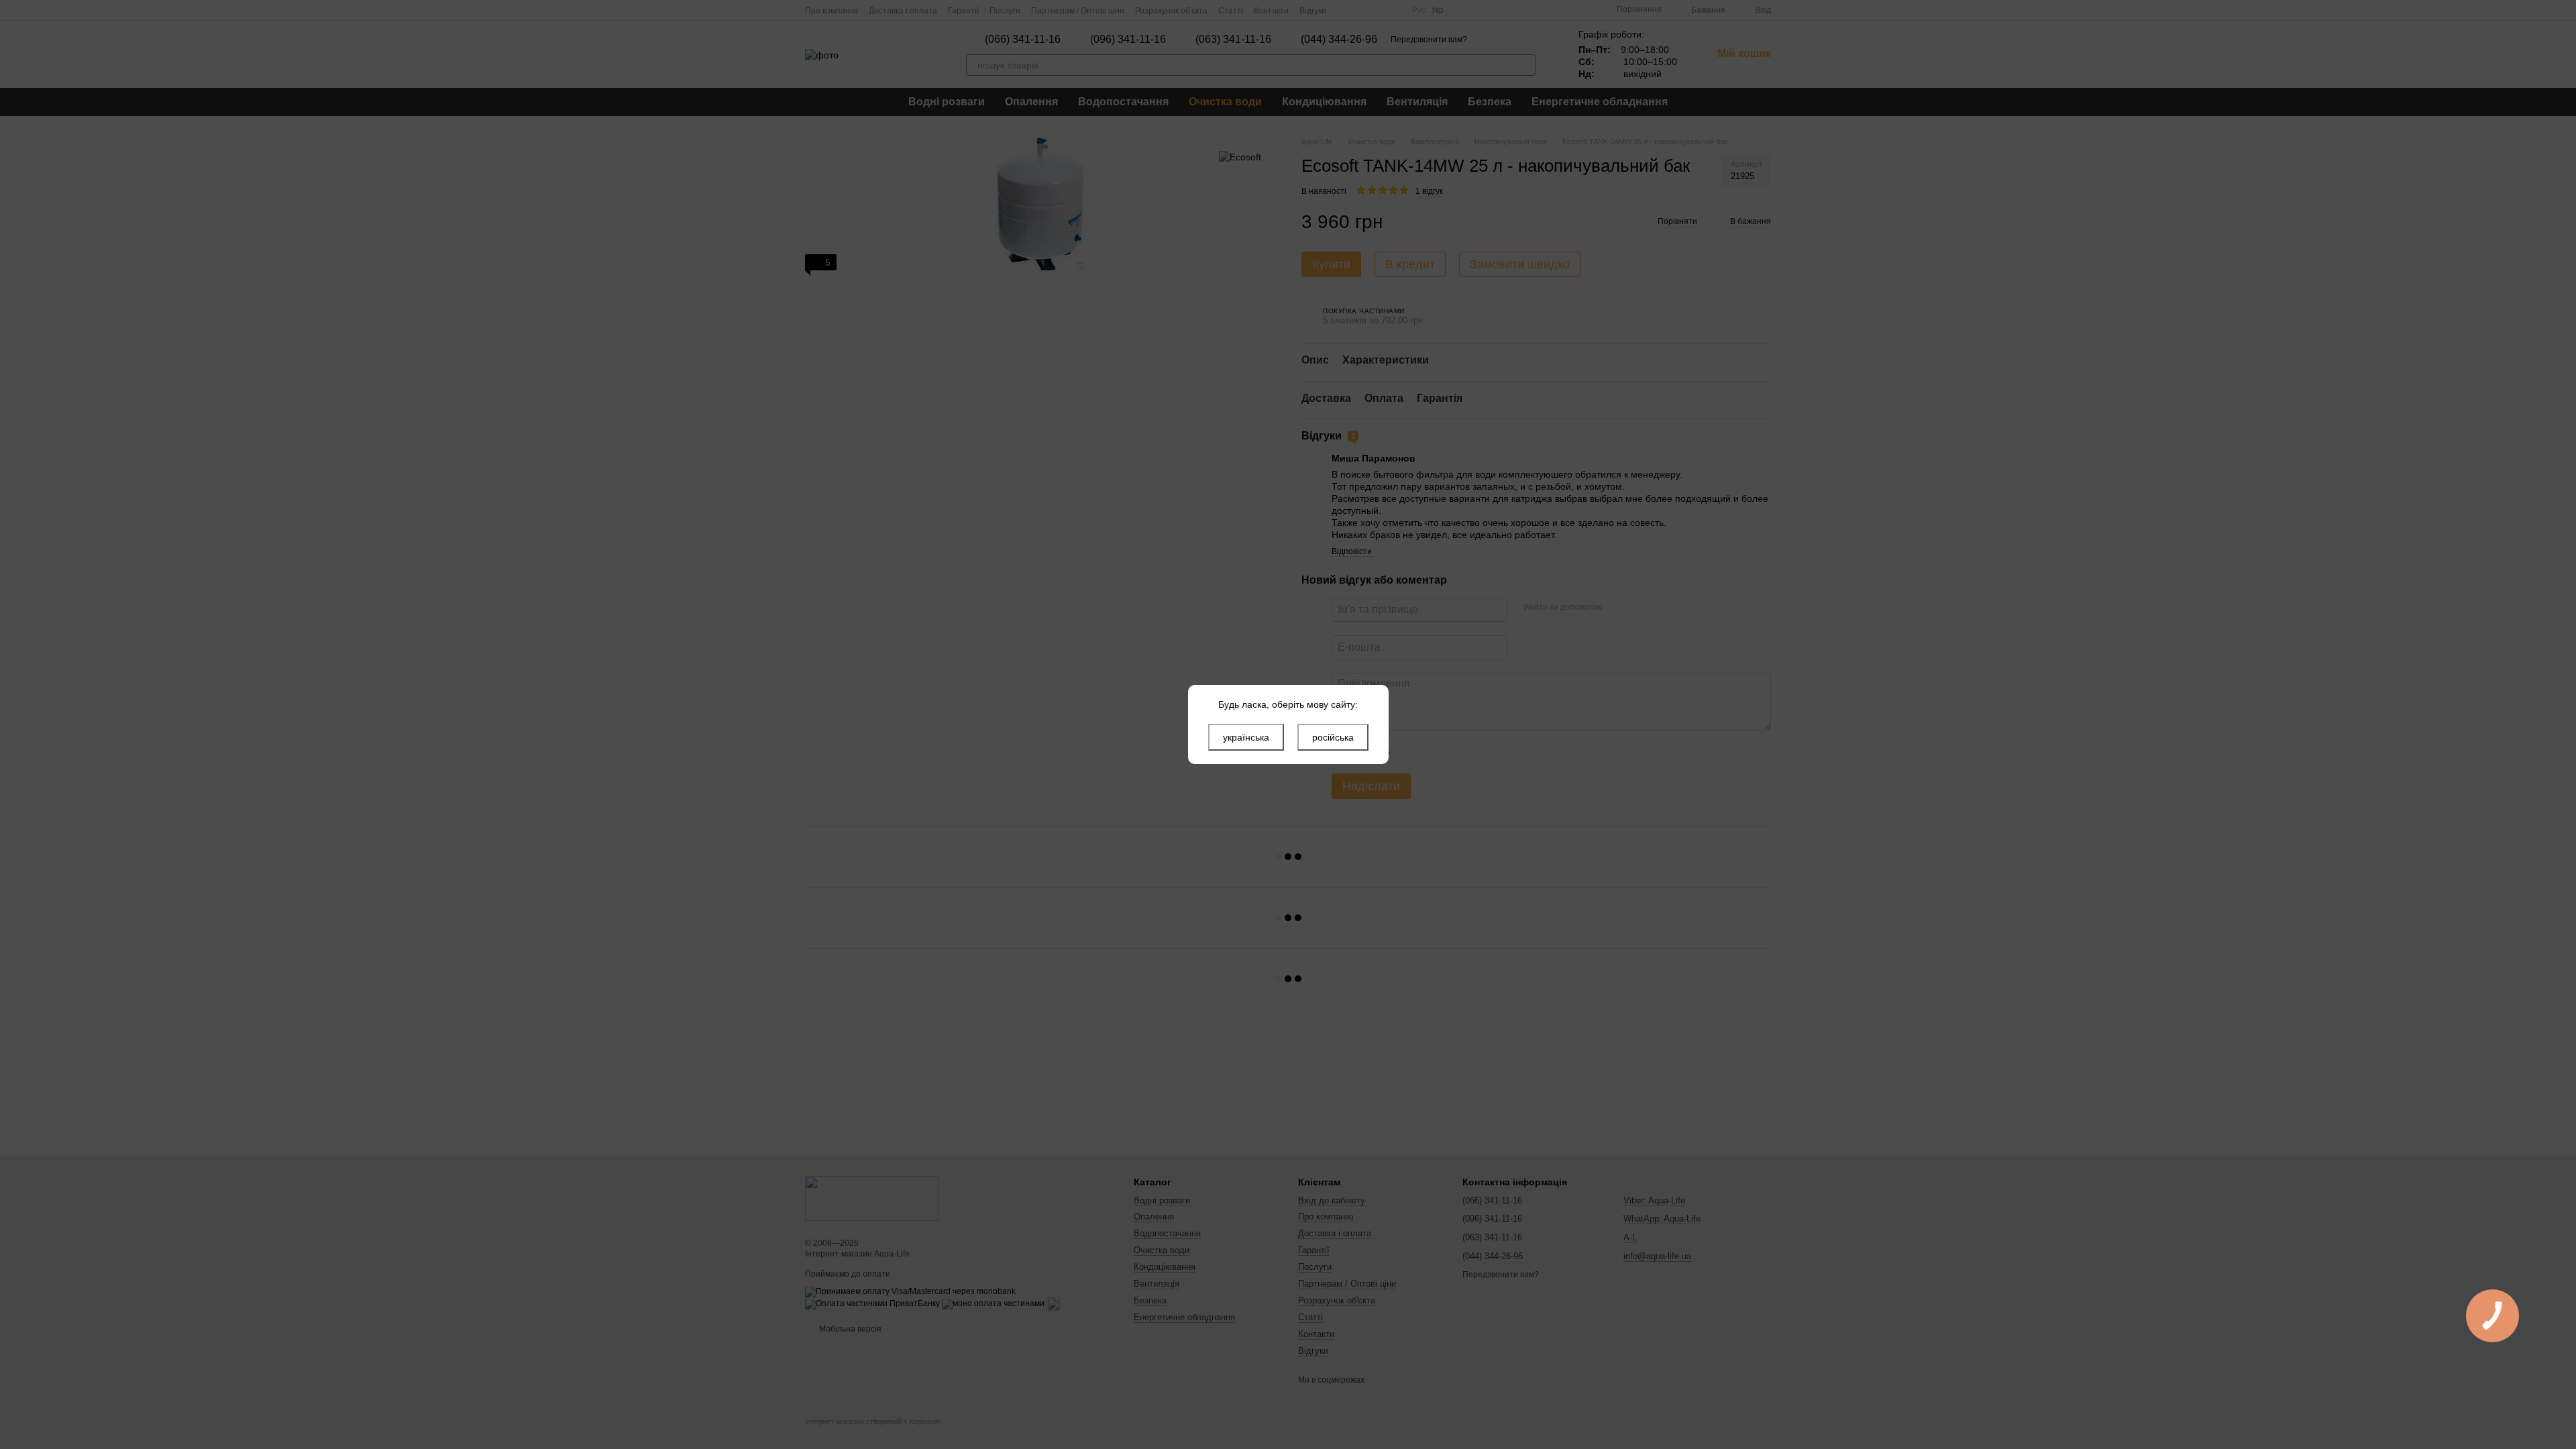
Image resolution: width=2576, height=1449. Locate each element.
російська (1333, 737)
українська (1246, 737)
